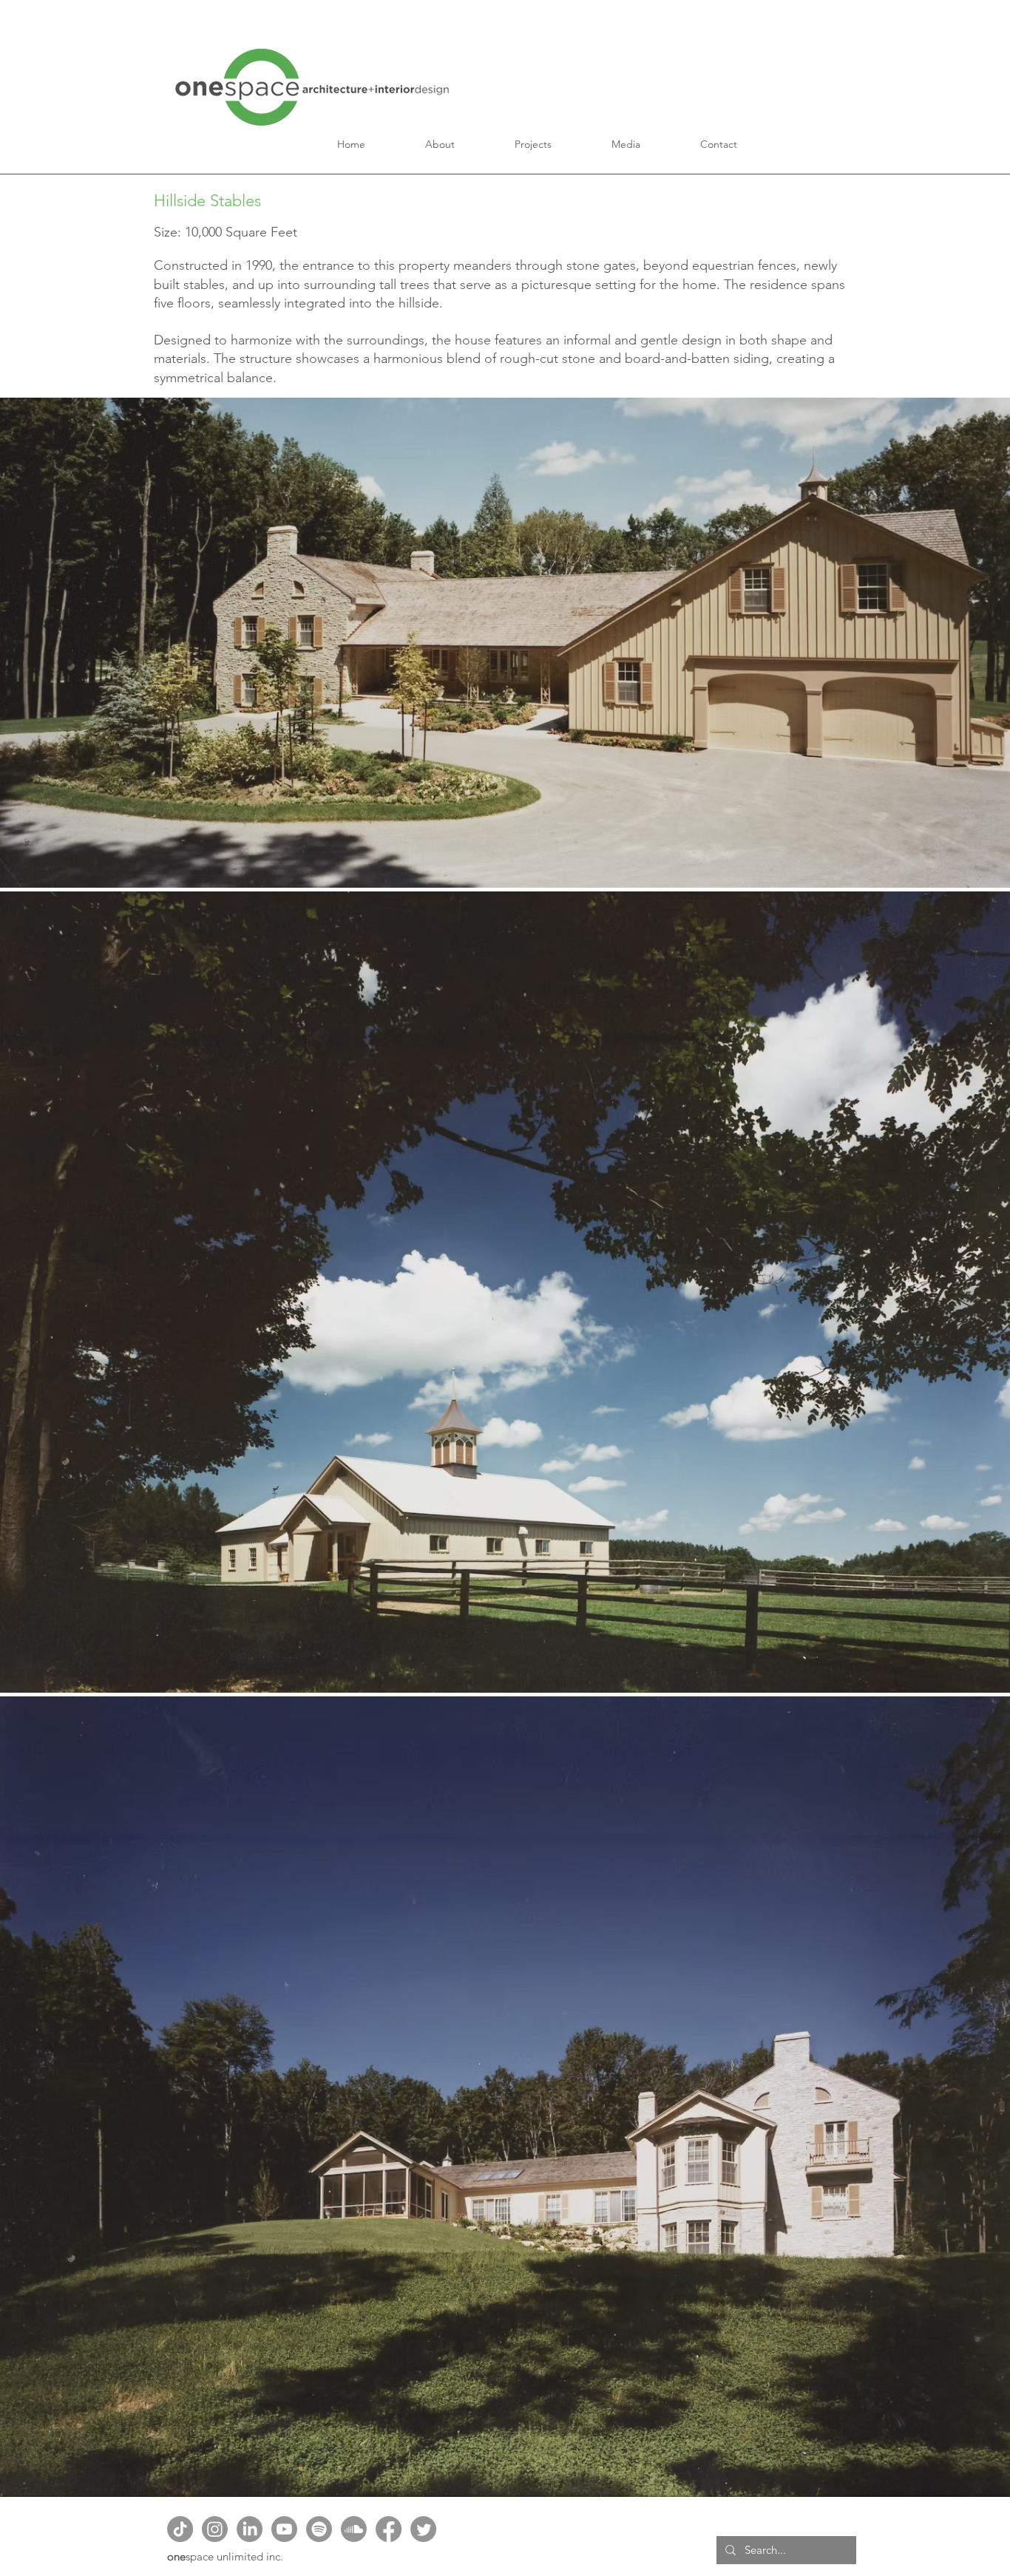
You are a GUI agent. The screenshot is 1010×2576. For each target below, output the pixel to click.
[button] (440, 144)
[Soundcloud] (354, 2529)
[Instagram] (215, 2529)
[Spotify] (319, 2529)
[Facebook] (389, 2529)
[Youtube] (284, 2529)
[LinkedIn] (250, 2529)
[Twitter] (423, 2529)
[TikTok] (180, 2529)
